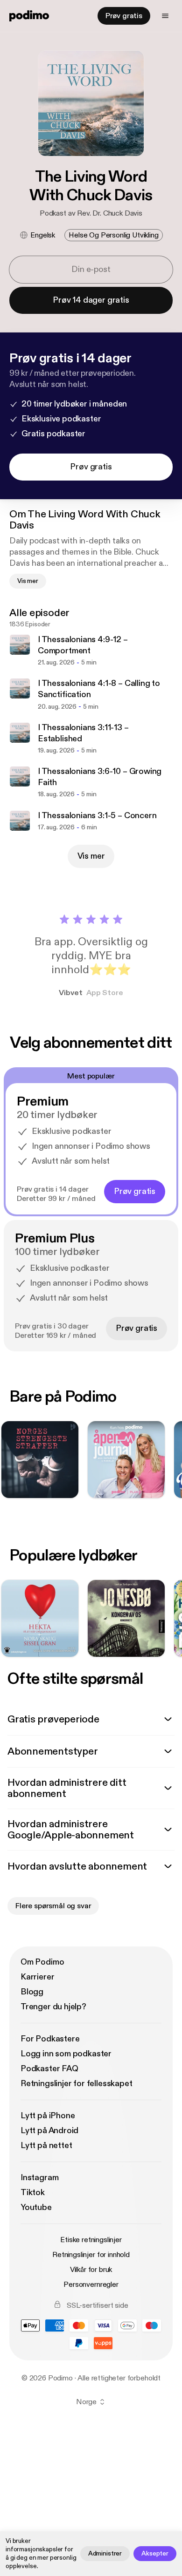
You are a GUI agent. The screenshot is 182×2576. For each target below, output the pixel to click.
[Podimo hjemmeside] (29, 16)
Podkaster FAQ (49, 2069)
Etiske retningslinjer (91, 2240)
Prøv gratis (124, 16)
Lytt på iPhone (48, 2116)
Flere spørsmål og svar (53, 1906)
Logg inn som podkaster (66, 2054)
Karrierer (37, 1977)
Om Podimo (42, 1962)
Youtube (36, 2207)
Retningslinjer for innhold (91, 2255)
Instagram (39, 2178)
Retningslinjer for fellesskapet (76, 2084)
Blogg (32, 1992)
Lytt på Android (49, 2131)
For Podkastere (50, 2039)
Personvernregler (91, 2285)
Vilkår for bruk (91, 2270)
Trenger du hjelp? (53, 2007)
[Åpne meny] (165, 16)
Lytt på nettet (46, 2146)
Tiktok (33, 2193)
